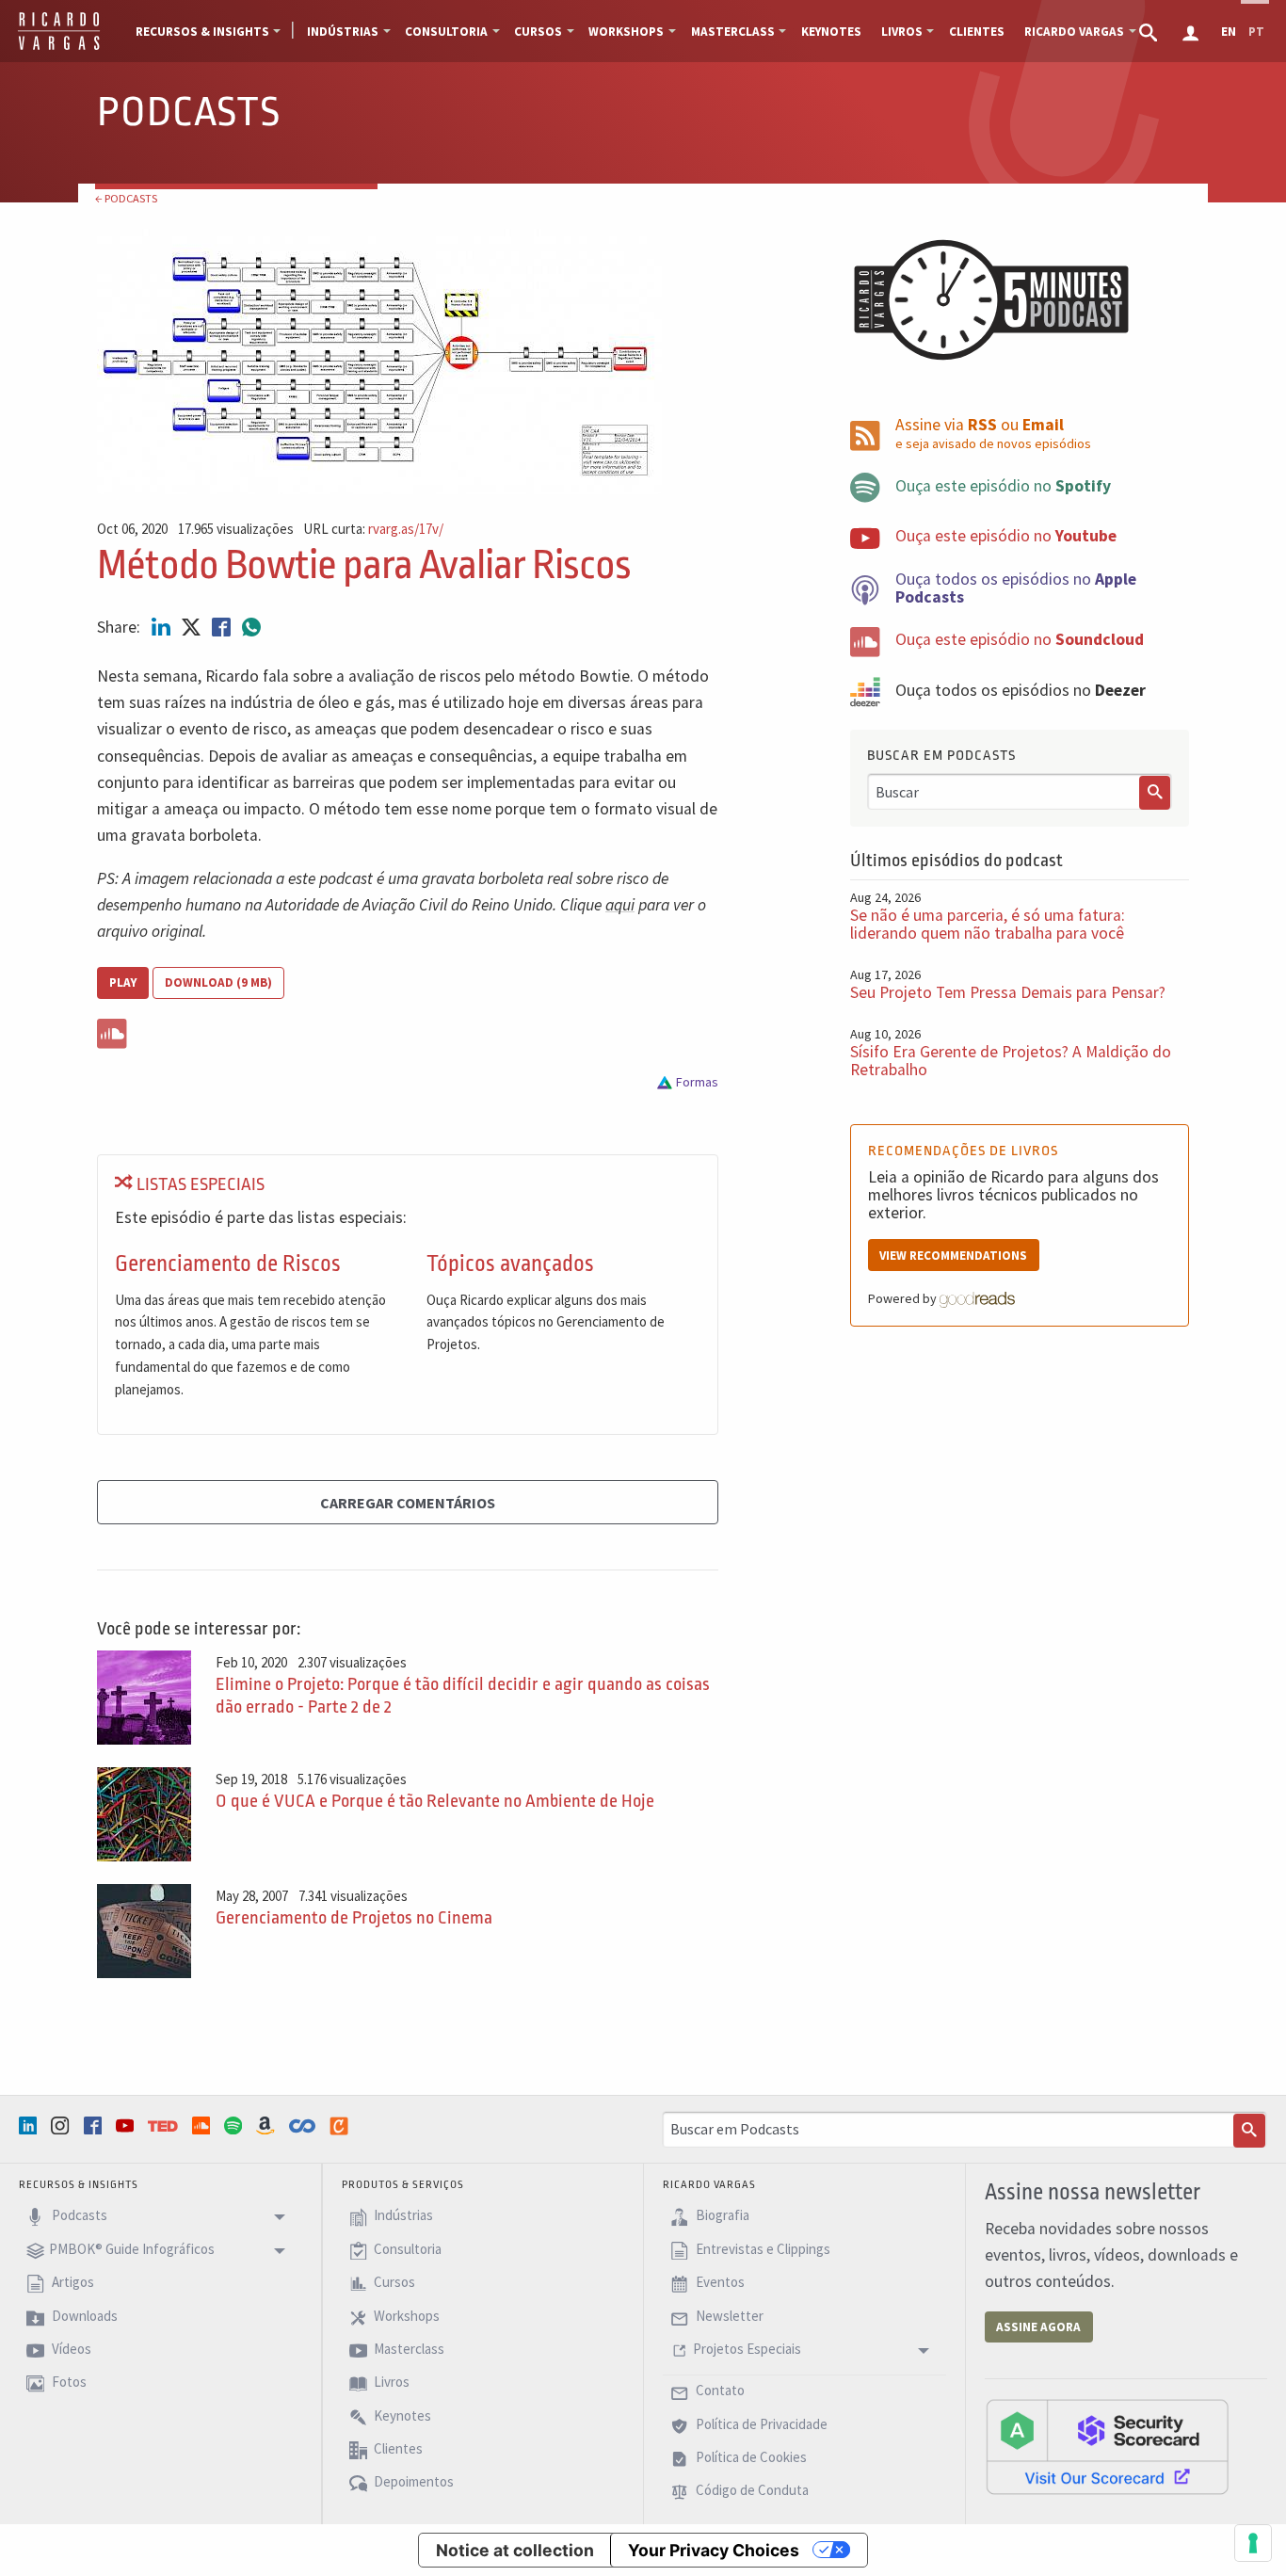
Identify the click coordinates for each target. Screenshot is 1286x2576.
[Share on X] (193, 627)
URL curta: (373, 530)
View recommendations (953, 1256)
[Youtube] (127, 2125)
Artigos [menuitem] (72, 2283)
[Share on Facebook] (223, 627)
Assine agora (1038, 2327)
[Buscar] (1155, 793)
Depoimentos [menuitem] (412, 2482)
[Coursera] (304, 2126)
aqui (620, 905)
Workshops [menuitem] (626, 32)
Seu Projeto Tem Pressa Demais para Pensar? (1008, 992)
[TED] (165, 2126)
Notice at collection (515, 2550)
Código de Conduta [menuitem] (751, 2491)
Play (123, 982)
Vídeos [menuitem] (70, 2349)
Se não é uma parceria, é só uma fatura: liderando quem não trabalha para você (988, 924)
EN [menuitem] (1229, 32)
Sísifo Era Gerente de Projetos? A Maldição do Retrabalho (1011, 1061)
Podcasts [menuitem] (78, 2216)
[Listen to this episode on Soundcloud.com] (408, 1030)
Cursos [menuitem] (538, 32)
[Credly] (341, 2126)
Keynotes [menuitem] (831, 32)
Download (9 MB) (218, 982)
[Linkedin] (30, 2125)
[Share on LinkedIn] (163, 627)
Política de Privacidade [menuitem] (760, 2424)
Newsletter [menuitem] (728, 2316)
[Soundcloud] (203, 2125)
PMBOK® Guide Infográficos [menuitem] (132, 2249)
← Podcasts (126, 198)
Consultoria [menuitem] (446, 32)
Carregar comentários (408, 1503)
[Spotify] (235, 2125)
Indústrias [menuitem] (343, 32)
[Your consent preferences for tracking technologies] (1253, 2543)
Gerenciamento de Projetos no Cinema (354, 1918)
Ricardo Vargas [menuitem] (1074, 32)
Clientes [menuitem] (977, 32)
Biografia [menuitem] (721, 2216)
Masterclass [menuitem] (733, 32)
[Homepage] (59, 47)
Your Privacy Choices (714, 2550)
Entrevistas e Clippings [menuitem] (762, 2249)
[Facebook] (95, 2125)
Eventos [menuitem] (719, 2283)
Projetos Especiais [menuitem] (747, 2349)
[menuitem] (1150, 31)
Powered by (904, 1298)
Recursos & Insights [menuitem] (202, 32)
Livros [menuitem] (902, 32)
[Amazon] (267, 2125)
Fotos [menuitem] (68, 2383)
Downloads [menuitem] (83, 2316)
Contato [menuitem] (719, 2391)
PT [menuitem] (1256, 32)
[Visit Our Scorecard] (1107, 2446)
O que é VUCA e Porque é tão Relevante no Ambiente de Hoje (435, 1801)
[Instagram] (62, 2125)
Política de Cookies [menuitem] (750, 2457)
